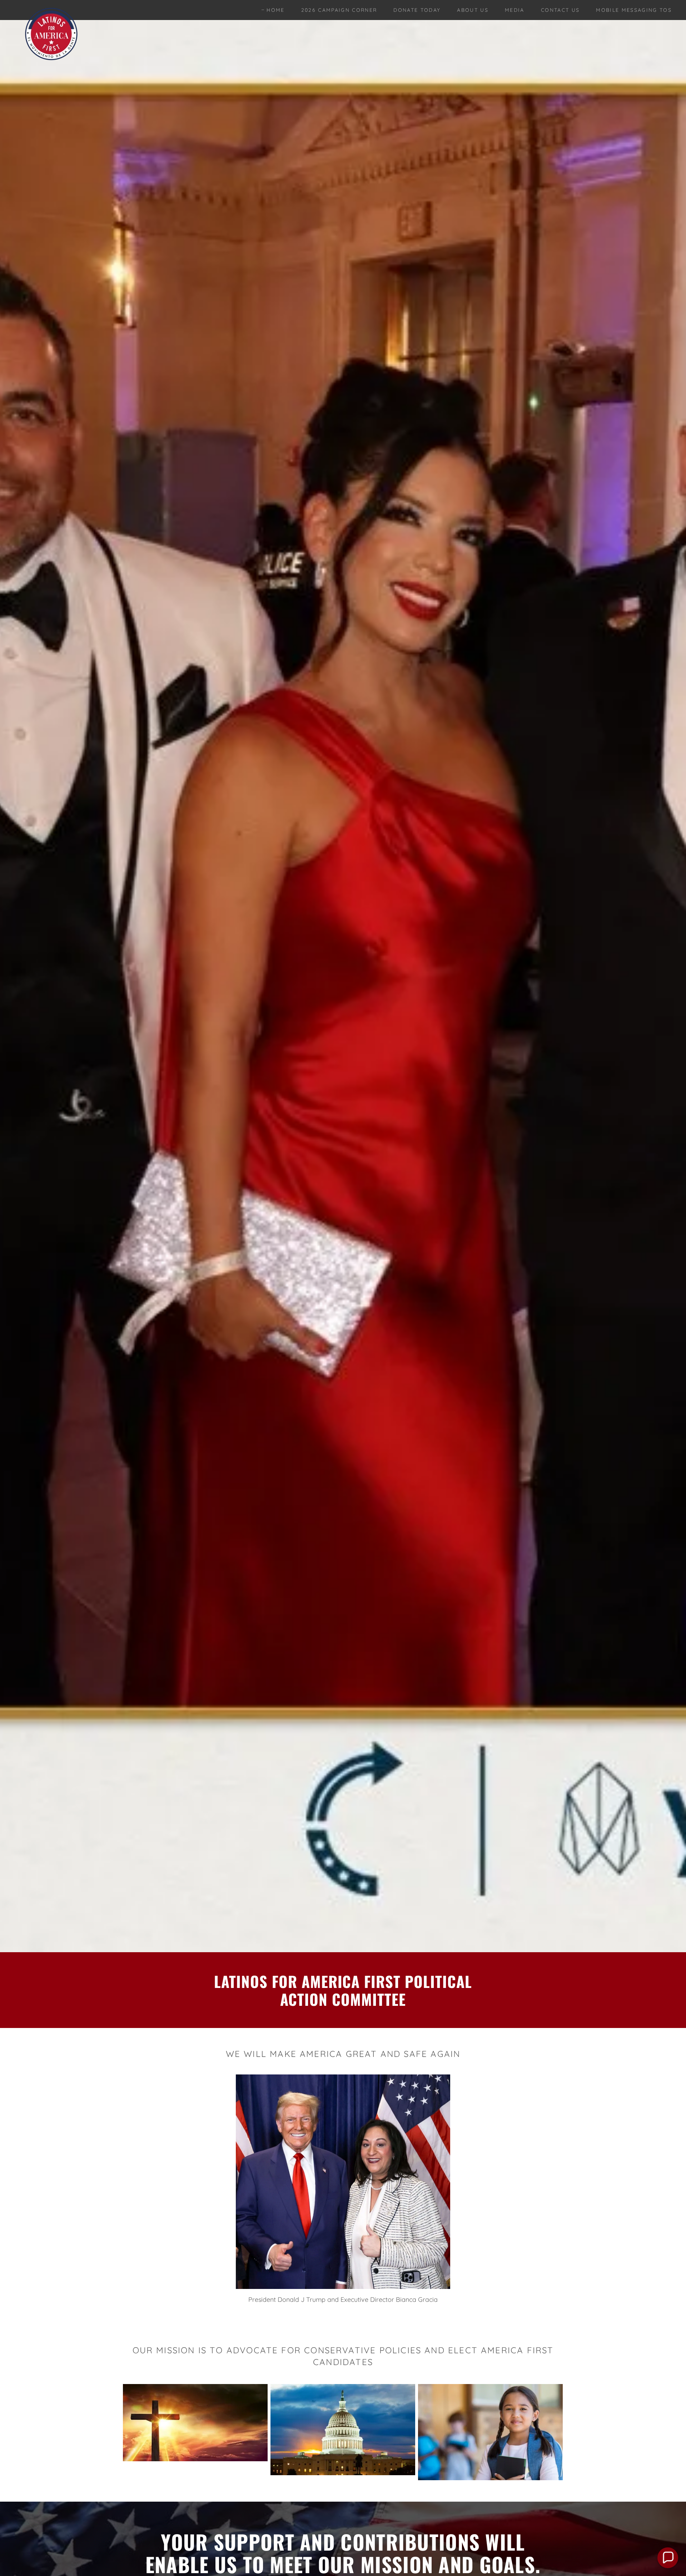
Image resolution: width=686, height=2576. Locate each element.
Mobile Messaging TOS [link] (634, 10)
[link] (51, 9)
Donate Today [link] (417, 10)
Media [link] (515, 10)
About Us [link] (473, 10)
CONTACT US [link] (560, 10)
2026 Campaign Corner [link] (339, 10)
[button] (668, 2558)
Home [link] (275, 10)
